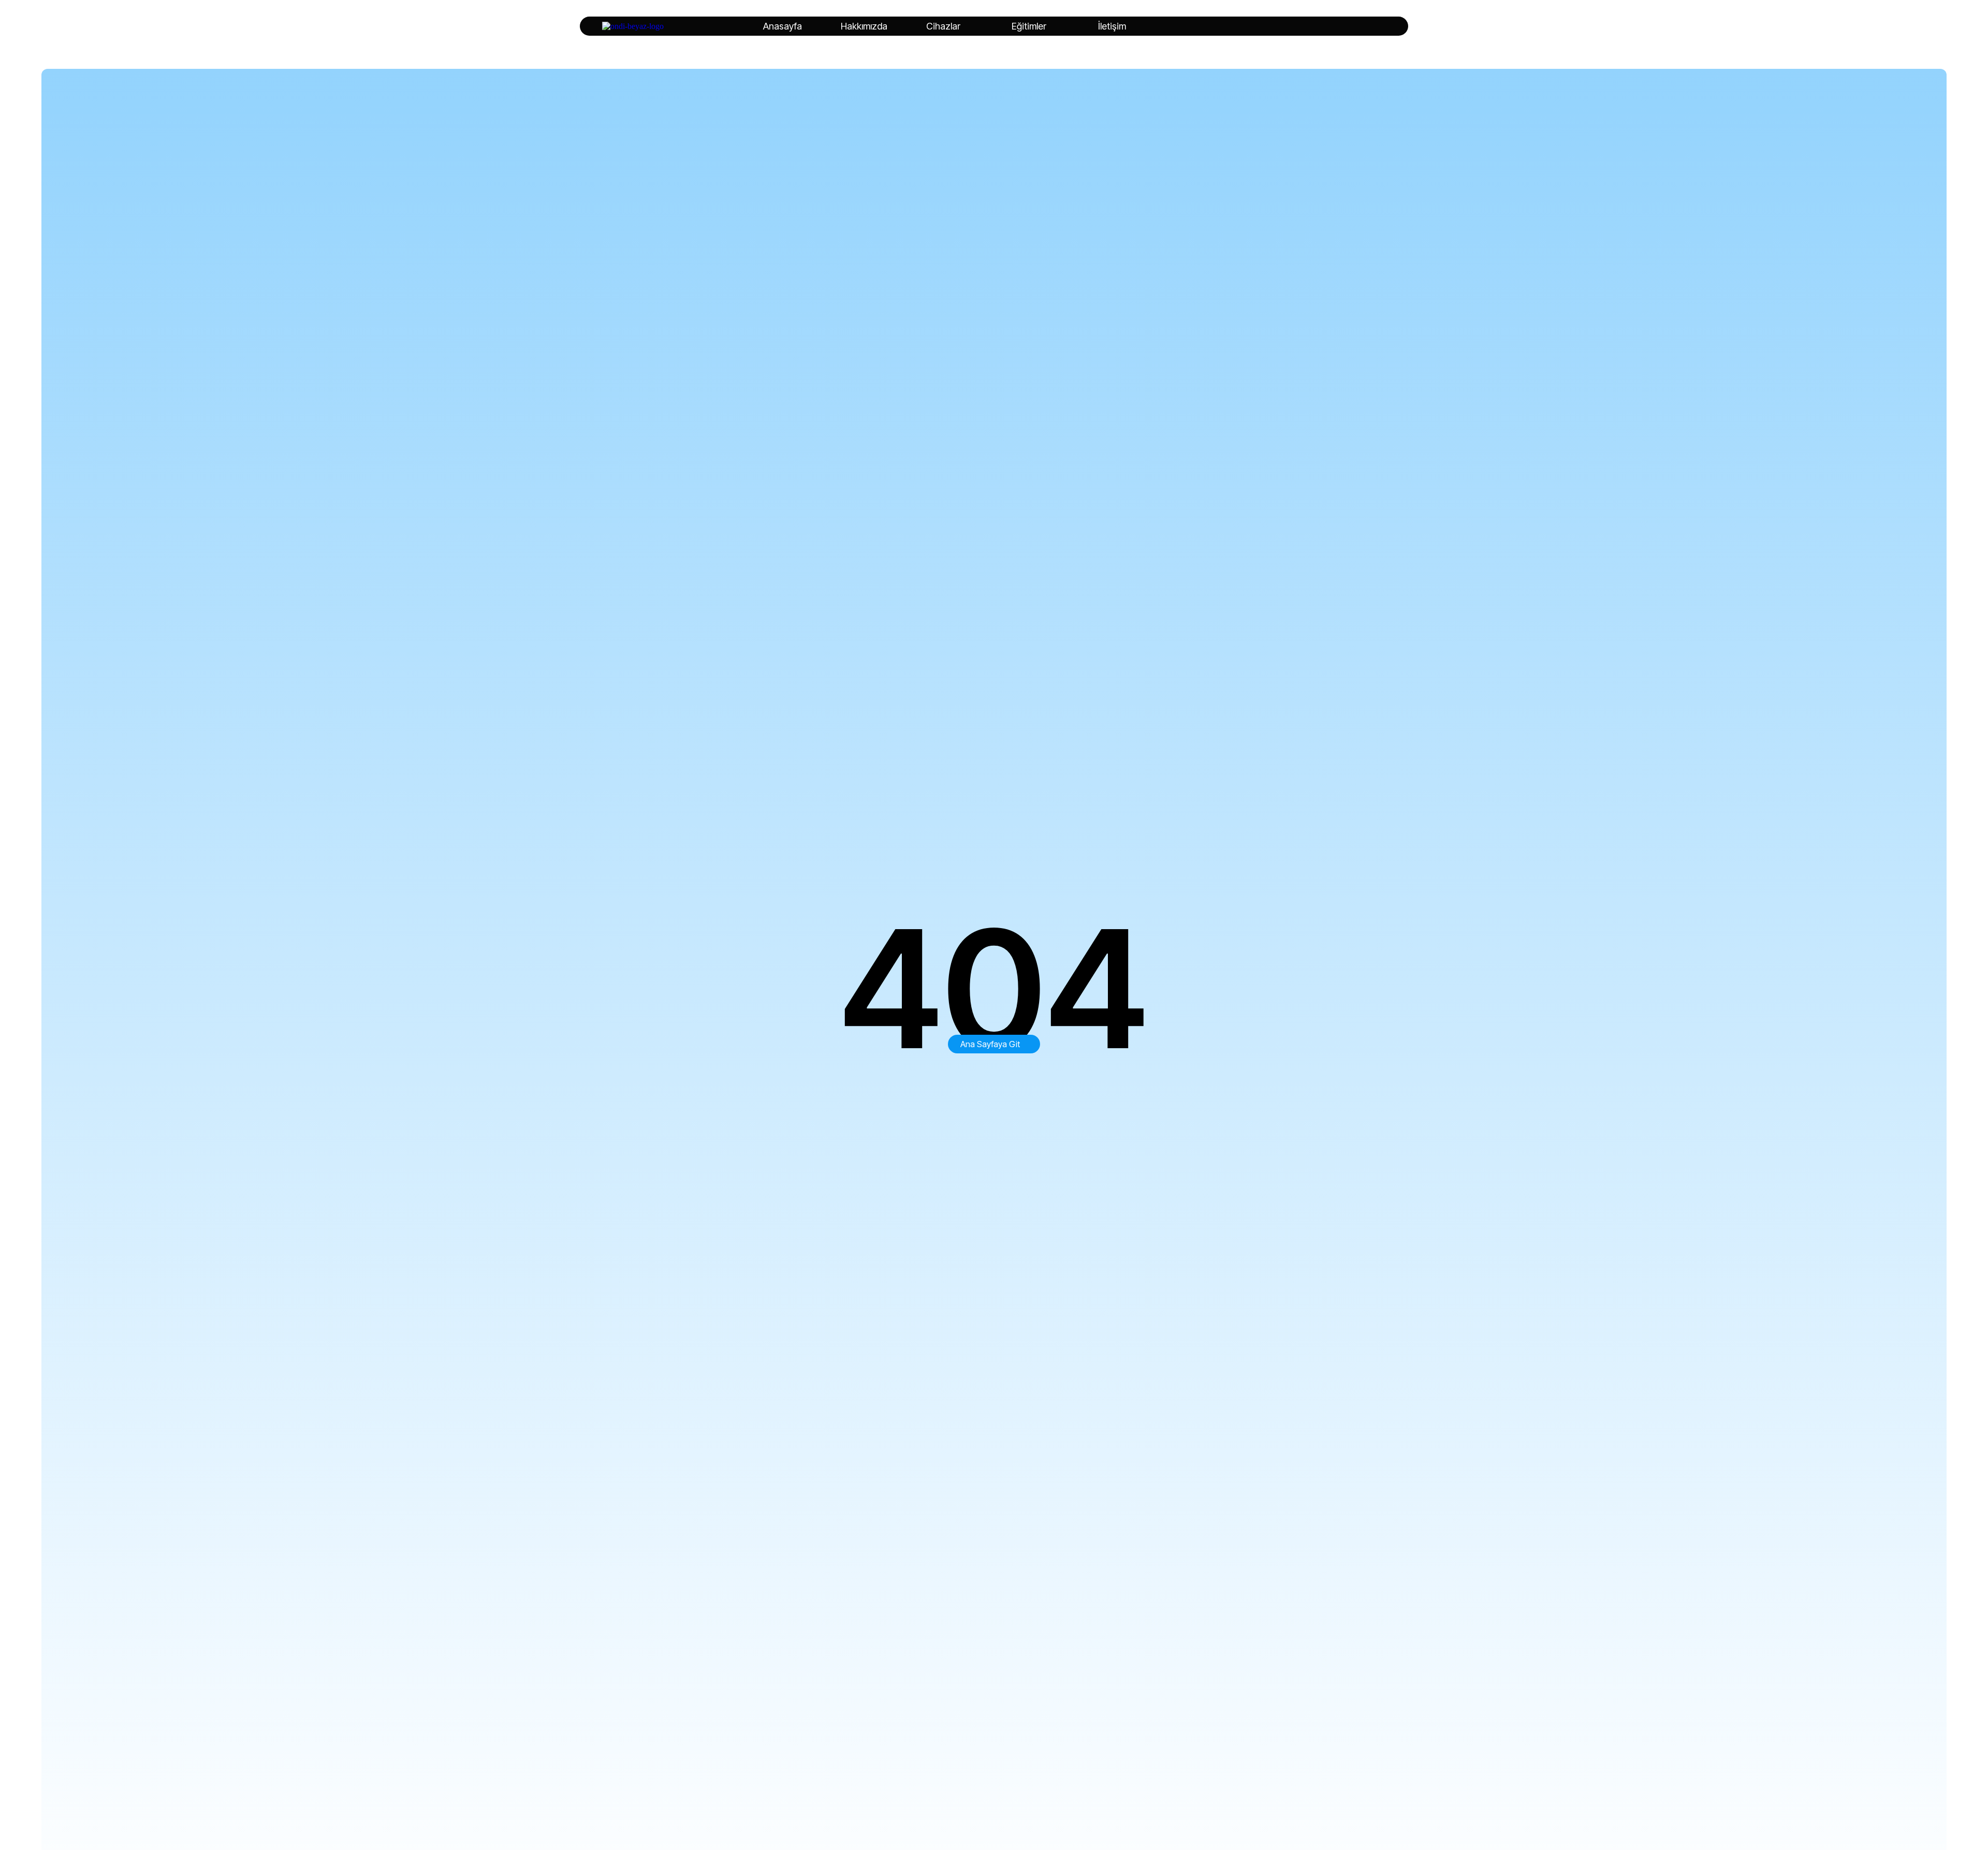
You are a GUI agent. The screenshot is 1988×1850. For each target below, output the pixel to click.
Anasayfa (783, 26)
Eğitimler (1029, 26)
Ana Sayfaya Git (990, 1044)
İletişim (1112, 26)
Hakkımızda (864, 26)
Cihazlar (943, 26)
